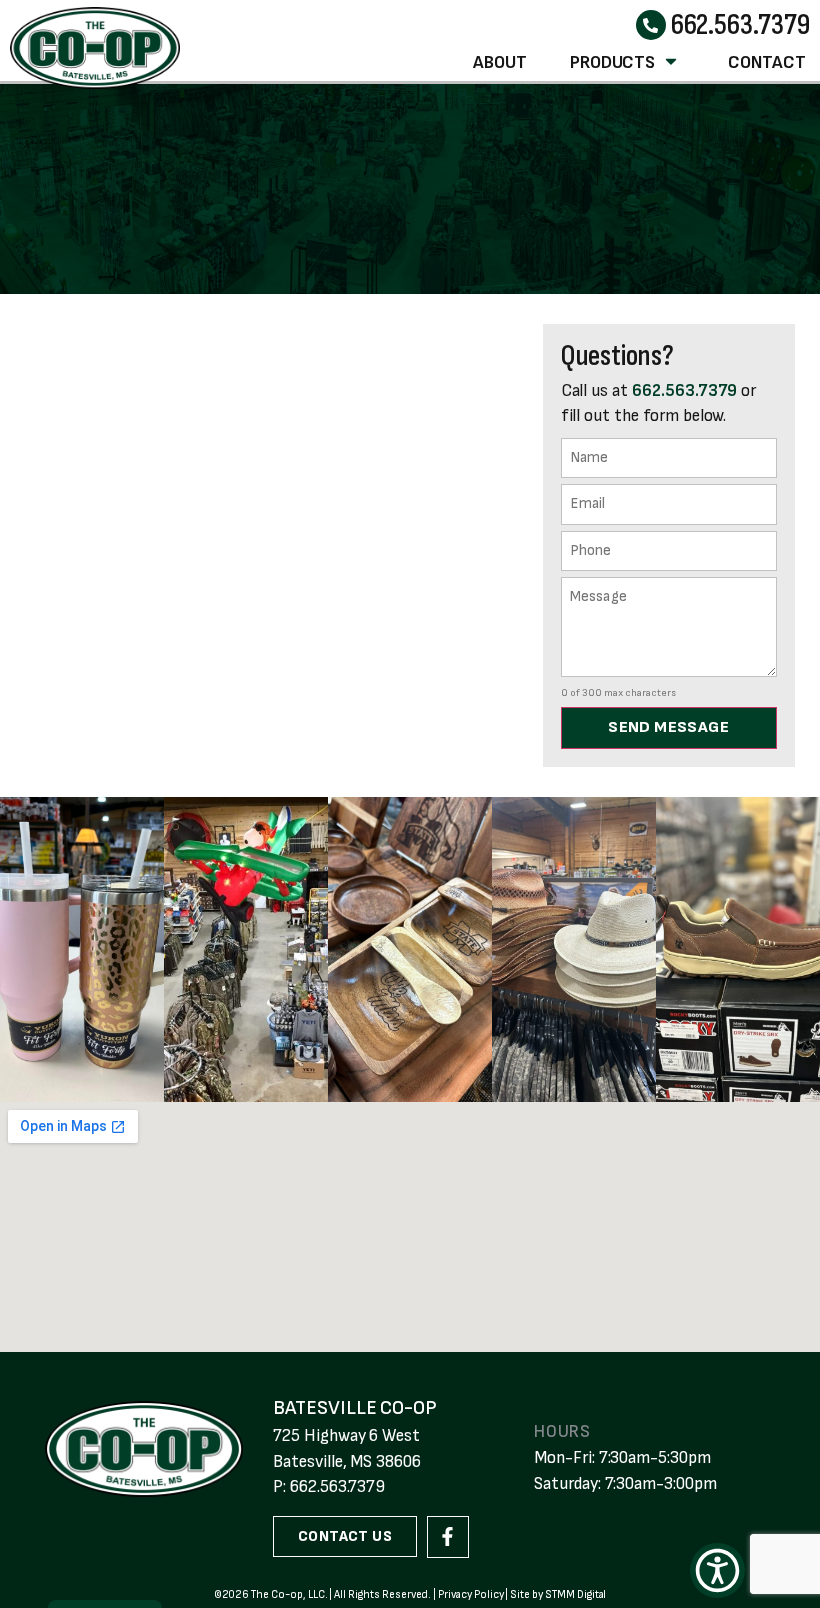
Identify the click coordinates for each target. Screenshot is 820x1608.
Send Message (668, 727)
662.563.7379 (740, 25)
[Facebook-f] (448, 1537)
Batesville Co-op (355, 1408)
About (500, 62)
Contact (767, 62)
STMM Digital (575, 1594)
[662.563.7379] (651, 25)
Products (613, 62)
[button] (717, 1570)
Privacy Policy (470, 1594)
